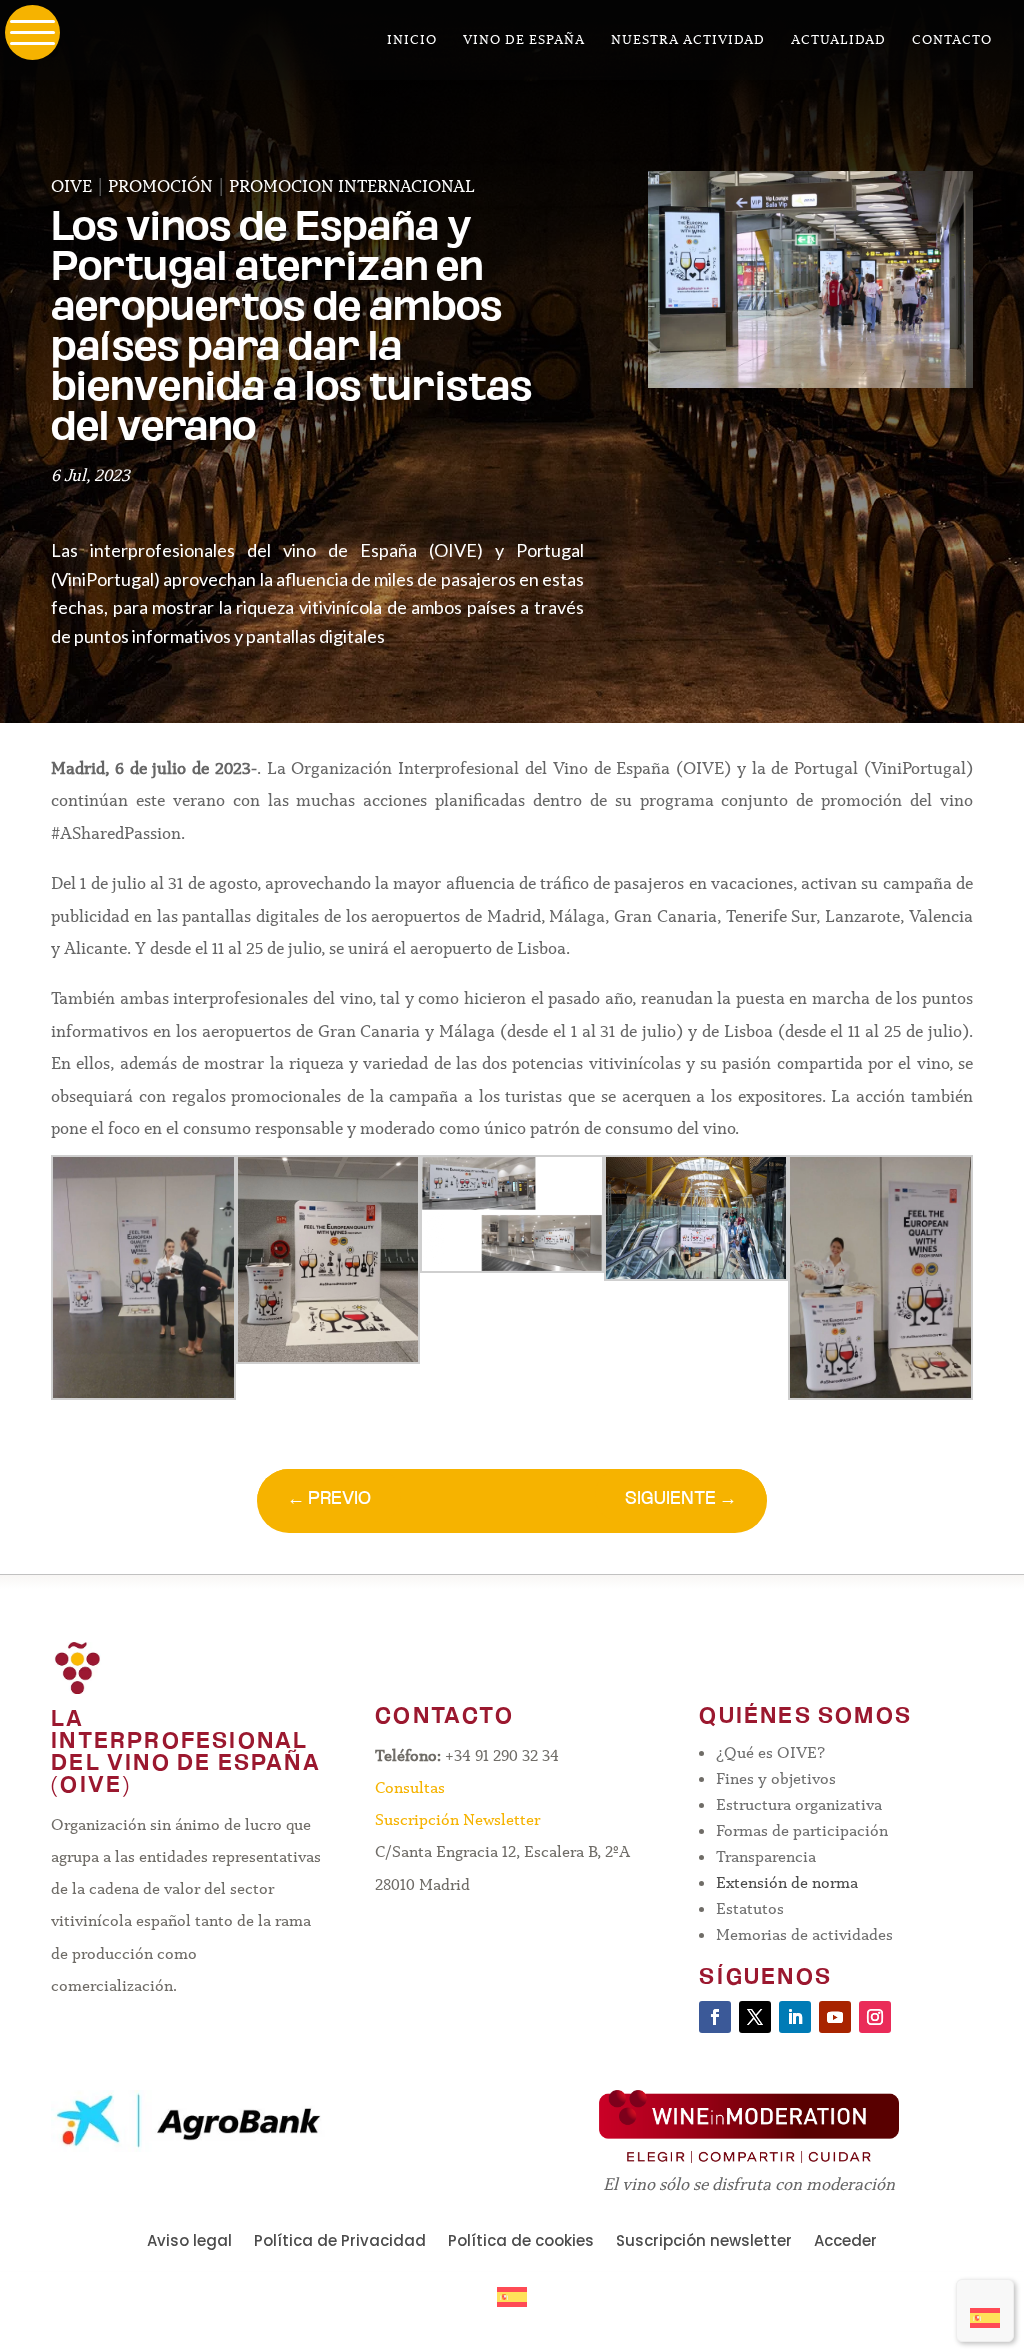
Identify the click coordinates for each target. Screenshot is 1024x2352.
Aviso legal (189, 2242)
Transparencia (766, 1856)
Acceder (845, 2242)
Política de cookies (521, 2242)
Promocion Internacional (352, 186)
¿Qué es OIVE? (770, 1752)
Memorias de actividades (804, 1934)
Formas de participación (802, 1830)
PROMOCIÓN (160, 186)
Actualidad (838, 40)
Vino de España (524, 40)
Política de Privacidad (340, 2242)
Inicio (412, 40)
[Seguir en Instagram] (875, 2017)
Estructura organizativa (799, 1804)
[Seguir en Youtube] (835, 2017)
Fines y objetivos (776, 1778)
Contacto (952, 40)
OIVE (71, 186)
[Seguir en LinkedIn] (795, 2017)
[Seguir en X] (755, 2017)
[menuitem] (985, 2310)
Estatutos (750, 1908)
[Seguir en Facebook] (715, 2017)
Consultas (410, 1787)
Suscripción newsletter (704, 2242)
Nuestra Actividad (688, 40)
